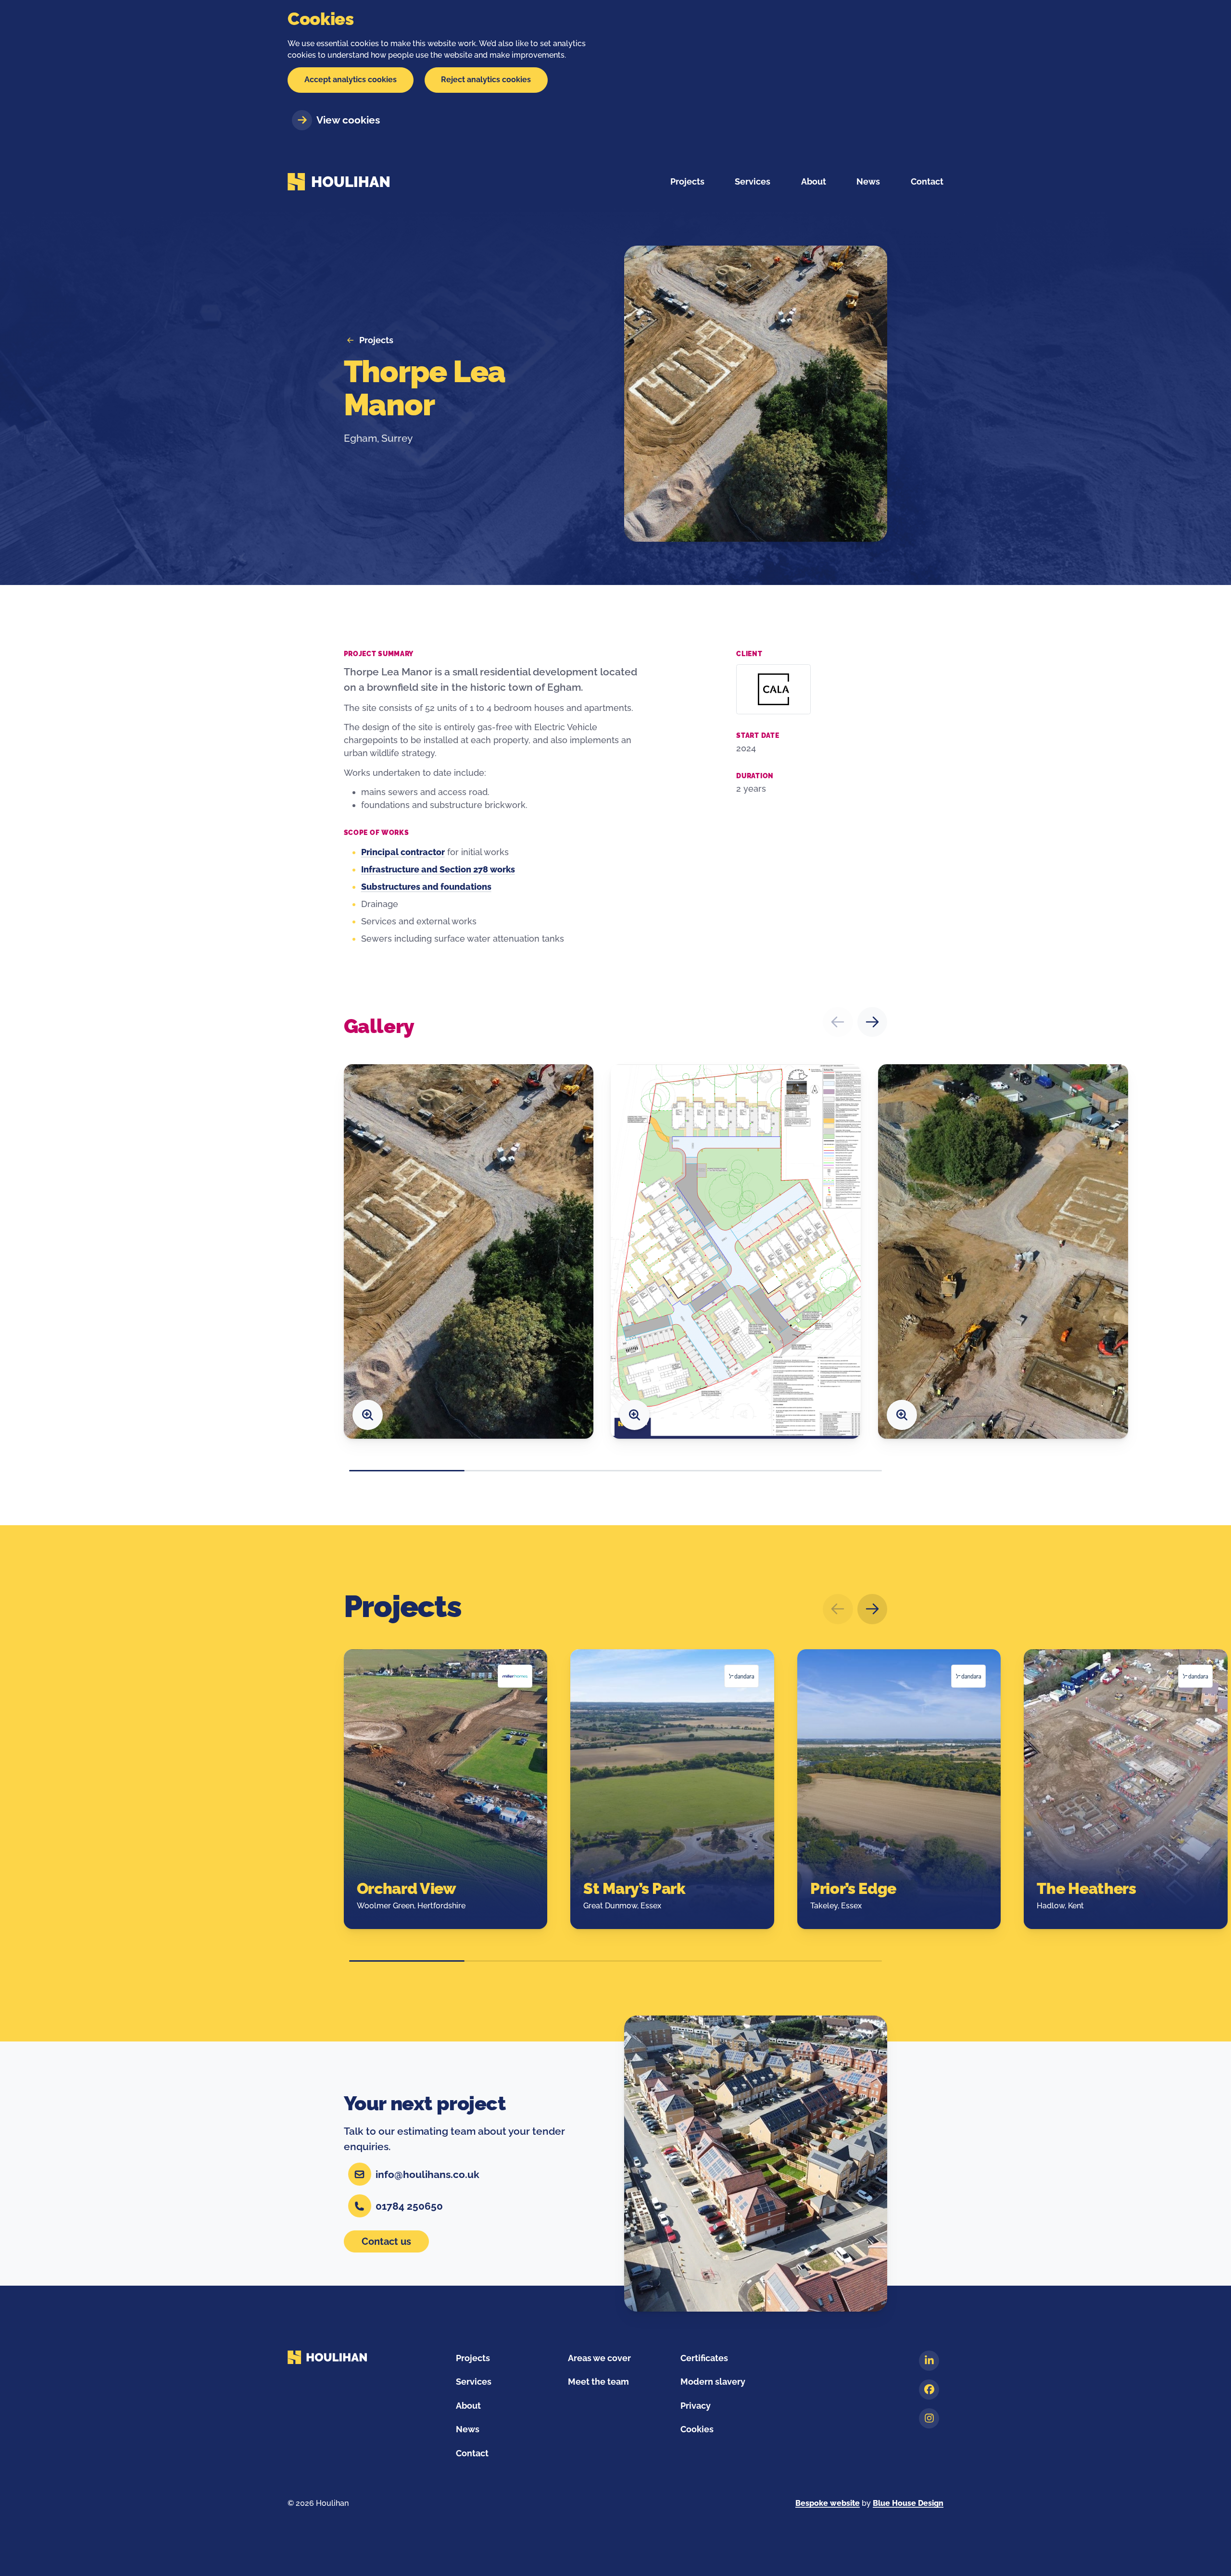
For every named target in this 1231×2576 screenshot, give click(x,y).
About (468, 2406)
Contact (472, 2453)
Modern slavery (713, 2382)
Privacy (696, 2406)
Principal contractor (403, 852)
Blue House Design (908, 2503)
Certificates (704, 2358)
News (468, 2429)
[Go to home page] (339, 182)
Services (474, 2382)
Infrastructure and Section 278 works (438, 869)
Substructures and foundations (426, 887)
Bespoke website (828, 2503)
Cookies (697, 2429)
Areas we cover (599, 2358)
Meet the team (598, 2382)
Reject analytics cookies (486, 80)
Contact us (386, 2241)
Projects (687, 181)
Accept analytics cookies (351, 80)
